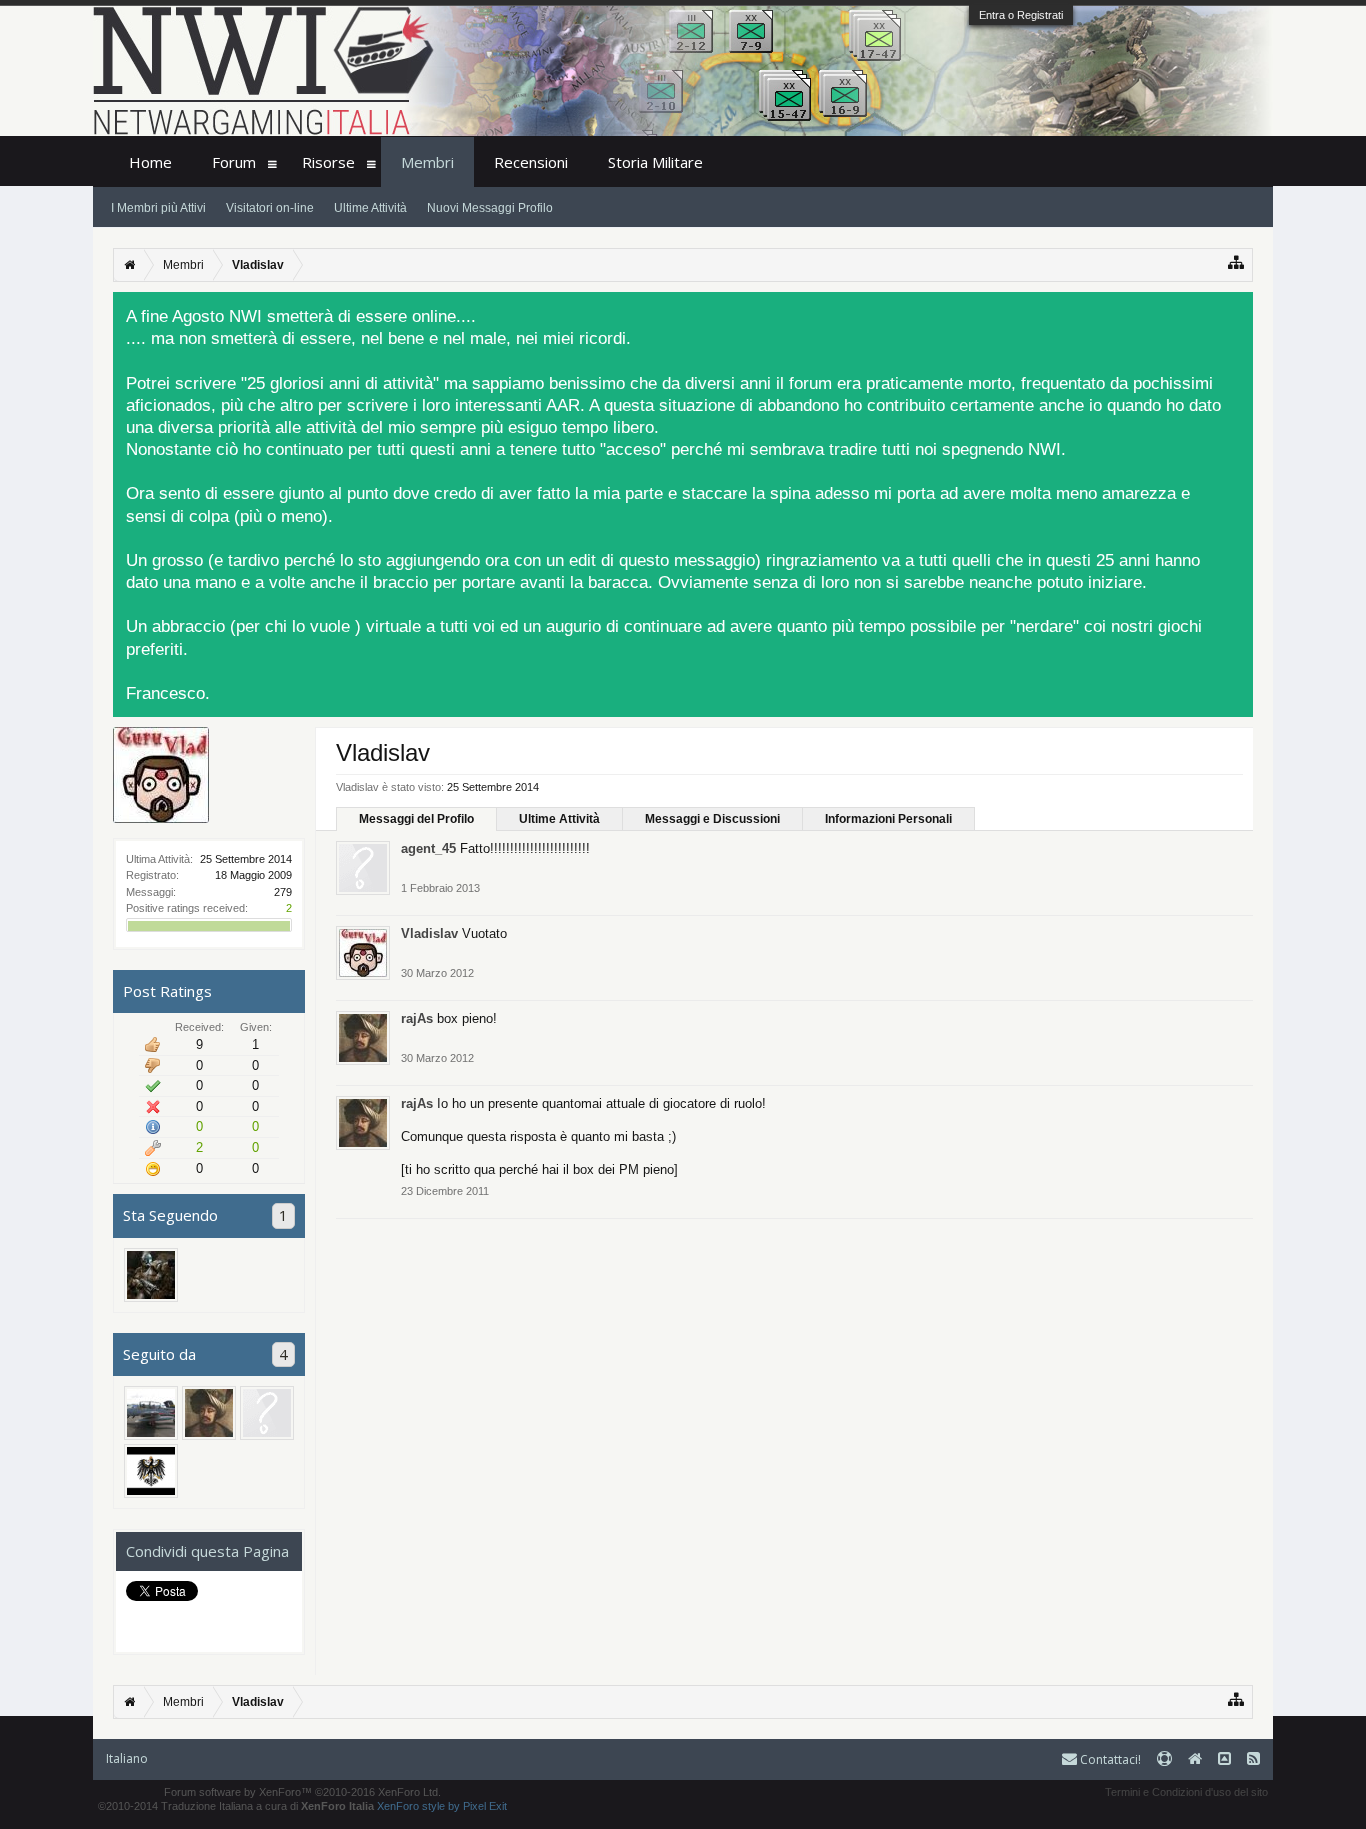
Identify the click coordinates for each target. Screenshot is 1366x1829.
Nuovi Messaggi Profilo (490, 208)
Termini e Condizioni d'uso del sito (1186, 1792)
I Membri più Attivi (158, 208)
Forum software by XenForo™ (302, 1792)
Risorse (328, 162)
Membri (427, 162)
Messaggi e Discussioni (712, 819)
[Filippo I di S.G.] (151, 1275)
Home (150, 162)
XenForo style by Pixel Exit (442, 1806)
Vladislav (429, 933)
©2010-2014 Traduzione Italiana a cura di (236, 1806)
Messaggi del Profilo (416, 819)
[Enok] (151, 1471)
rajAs (417, 1018)
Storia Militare (655, 162)
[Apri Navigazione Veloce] (1236, 262)
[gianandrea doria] (151, 1413)
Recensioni (531, 162)
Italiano (127, 1758)
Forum (234, 162)
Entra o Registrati (1021, 15)
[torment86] (267, 1413)
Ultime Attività (559, 819)
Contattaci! (1109, 1759)
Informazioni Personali (888, 819)
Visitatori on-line (270, 208)
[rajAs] (209, 1413)
